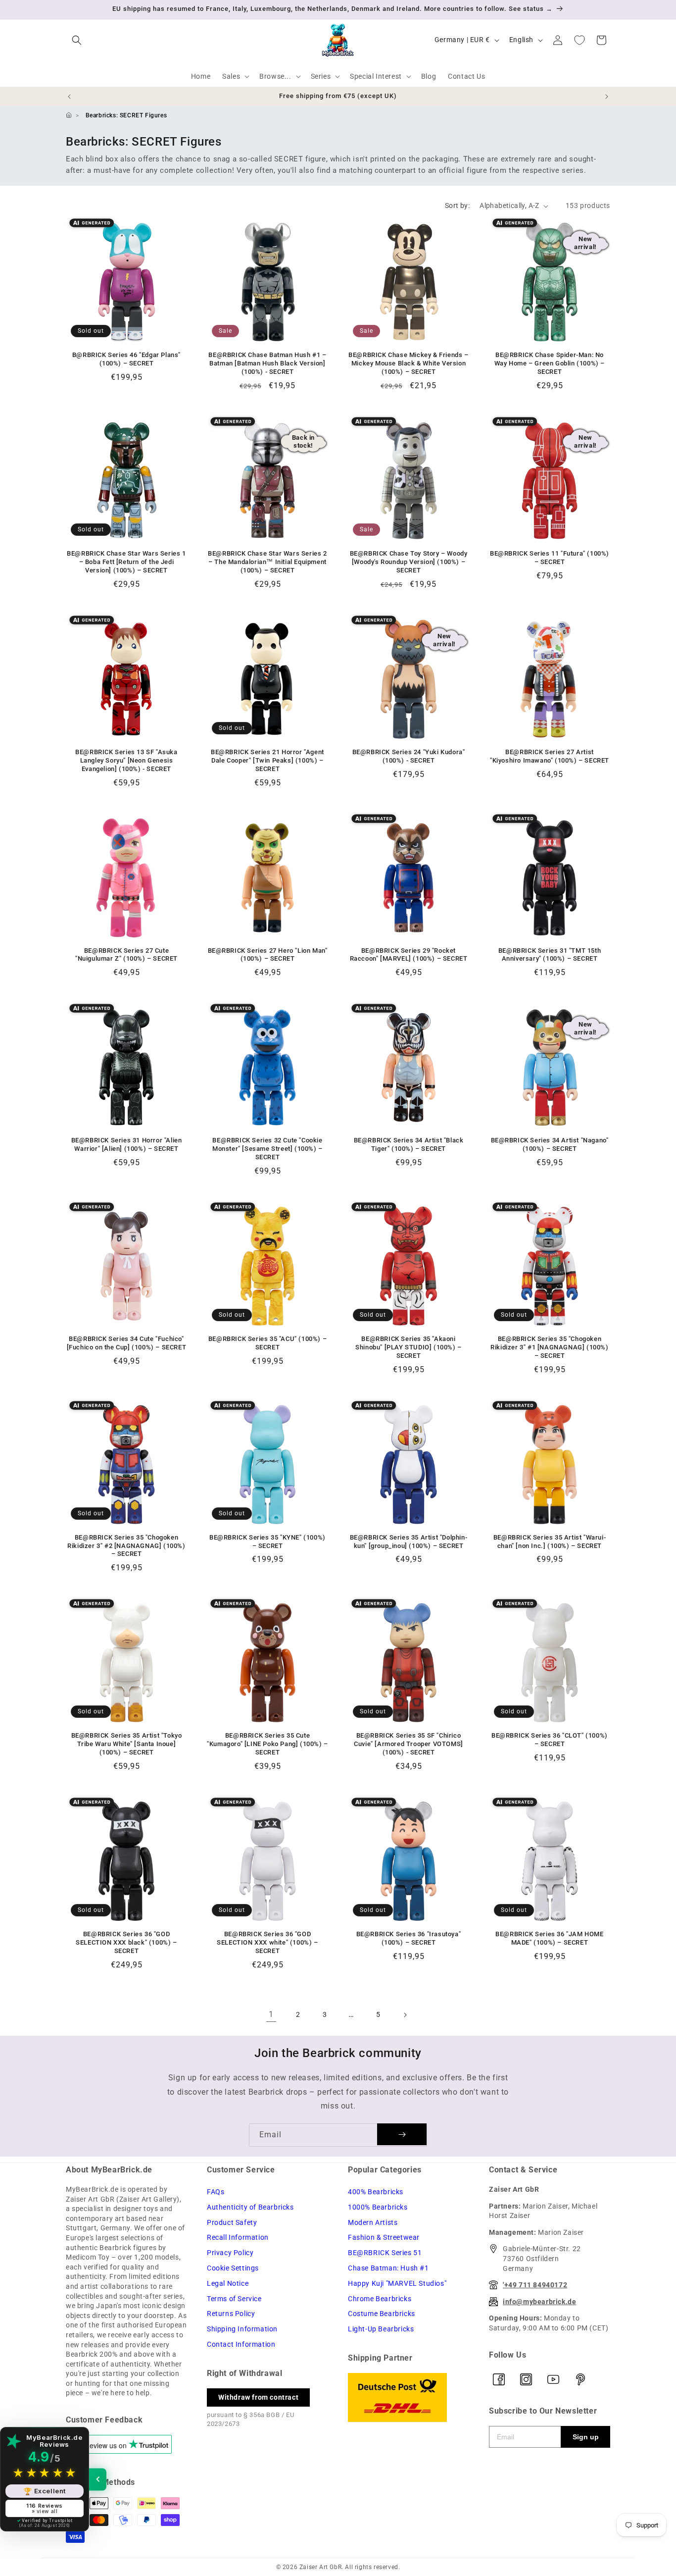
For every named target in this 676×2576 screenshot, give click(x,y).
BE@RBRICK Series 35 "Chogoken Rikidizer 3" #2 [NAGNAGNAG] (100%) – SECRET (126, 1546)
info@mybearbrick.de (539, 2302)
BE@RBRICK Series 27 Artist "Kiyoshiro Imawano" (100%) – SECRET (550, 756)
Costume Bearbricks (382, 2314)
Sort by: (457, 206)
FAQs (216, 2192)
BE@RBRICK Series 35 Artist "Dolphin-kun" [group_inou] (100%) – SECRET (409, 1542)
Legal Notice (228, 2283)
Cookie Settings (233, 2268)
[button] (77, 40)
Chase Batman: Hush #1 (388, 2268)
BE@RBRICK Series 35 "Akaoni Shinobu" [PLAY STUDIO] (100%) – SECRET (409, 1347)
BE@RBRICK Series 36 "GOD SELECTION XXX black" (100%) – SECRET (126, 1942)
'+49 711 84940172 (535, 2285)
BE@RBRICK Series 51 (385, 2253)
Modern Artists (373, 2222)
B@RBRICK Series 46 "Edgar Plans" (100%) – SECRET (126, 359)
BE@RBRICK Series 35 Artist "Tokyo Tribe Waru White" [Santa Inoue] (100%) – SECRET (127, 1744)
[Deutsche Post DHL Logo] (409, 2397)
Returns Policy (231, 2314)
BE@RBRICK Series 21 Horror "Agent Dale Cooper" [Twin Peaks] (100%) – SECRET (267, 760)
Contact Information (241, 2344)
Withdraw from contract (258, 2397)
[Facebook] (499, 2379)
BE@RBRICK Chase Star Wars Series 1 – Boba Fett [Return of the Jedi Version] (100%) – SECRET (126, 562)
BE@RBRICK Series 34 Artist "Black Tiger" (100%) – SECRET (409, 1144)
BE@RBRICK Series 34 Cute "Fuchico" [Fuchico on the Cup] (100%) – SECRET (127, 1343)
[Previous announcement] (69, 97)
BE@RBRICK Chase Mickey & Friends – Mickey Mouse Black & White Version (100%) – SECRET (408, 363)
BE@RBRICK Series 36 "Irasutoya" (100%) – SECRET (409, 1938)
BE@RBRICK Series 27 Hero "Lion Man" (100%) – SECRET (268, 955)
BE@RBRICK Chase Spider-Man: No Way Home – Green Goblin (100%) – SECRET (550, 363)
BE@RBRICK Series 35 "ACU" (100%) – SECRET (267, 1343)
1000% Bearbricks (378, 2207)
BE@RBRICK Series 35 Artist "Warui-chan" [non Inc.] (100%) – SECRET (550, 1542)
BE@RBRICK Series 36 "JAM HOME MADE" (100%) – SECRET (549, 1938)
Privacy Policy (230, 2253)
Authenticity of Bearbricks (250, 2207)
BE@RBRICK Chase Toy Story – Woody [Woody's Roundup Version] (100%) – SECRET (409, 562)
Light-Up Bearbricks (381, 2329)
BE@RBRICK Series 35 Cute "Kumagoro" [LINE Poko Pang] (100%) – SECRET (267, 1744)
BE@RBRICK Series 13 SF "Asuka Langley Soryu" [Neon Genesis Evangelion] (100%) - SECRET (126, 760)
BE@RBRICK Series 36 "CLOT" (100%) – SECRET (550, 1740)
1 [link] (271, 2014)
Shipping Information (242, 2329)
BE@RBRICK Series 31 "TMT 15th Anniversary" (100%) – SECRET (550, 955)
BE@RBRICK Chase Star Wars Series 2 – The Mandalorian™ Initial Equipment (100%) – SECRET (267, 562)
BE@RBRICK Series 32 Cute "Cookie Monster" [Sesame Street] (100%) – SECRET (267, 1149)
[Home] (69, 115)
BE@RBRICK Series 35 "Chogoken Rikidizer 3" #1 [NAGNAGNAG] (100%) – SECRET (549, 1347)
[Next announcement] (607, 97)
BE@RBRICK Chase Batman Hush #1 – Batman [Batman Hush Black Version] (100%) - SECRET (267, 363)
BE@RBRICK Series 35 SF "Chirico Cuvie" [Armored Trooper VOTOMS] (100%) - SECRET (409, 1744)
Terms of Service (234, 2299)
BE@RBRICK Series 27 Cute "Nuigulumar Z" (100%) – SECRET (126, 955)
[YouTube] (553, 2379)
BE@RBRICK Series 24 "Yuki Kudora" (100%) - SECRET (409, 756)
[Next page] (405, 2015)
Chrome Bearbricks (380, 2299)
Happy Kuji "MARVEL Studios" (397, 2283)
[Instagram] (526, 2379)
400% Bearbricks (376, 2192)
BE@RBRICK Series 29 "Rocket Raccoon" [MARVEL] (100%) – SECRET (409, 955)
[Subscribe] (402, 2134)
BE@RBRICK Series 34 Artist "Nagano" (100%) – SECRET (550, 1144)
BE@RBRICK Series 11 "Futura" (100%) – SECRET (550, 558)
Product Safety (232, 2222)
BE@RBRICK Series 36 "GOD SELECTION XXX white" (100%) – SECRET (267, 1942)
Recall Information (238, 2237)
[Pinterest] (580, 2379)
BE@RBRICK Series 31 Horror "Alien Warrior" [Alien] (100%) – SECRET (127, 1144)
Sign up (586, 2437)
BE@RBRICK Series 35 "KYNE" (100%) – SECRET (267, 1542)
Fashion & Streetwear (384, 2237)
